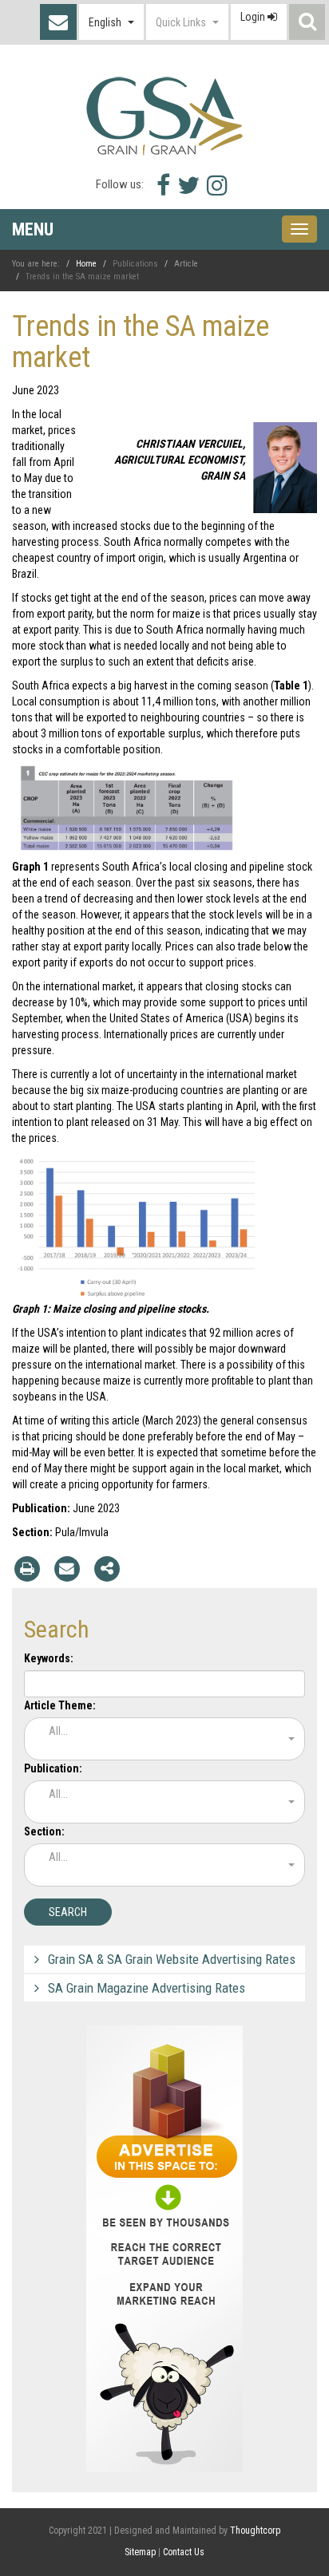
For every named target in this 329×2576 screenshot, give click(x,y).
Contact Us (58, 22)
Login (254, 17)
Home (86, 264)
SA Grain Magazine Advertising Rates (147, 1988)
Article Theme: (60, 1705)
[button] (111, 22)
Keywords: (49, 1658)
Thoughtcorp (255, 2531)
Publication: (53, 1768)
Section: (44, 1831)
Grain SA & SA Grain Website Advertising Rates (172, 1959)
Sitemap (140, 2552)
